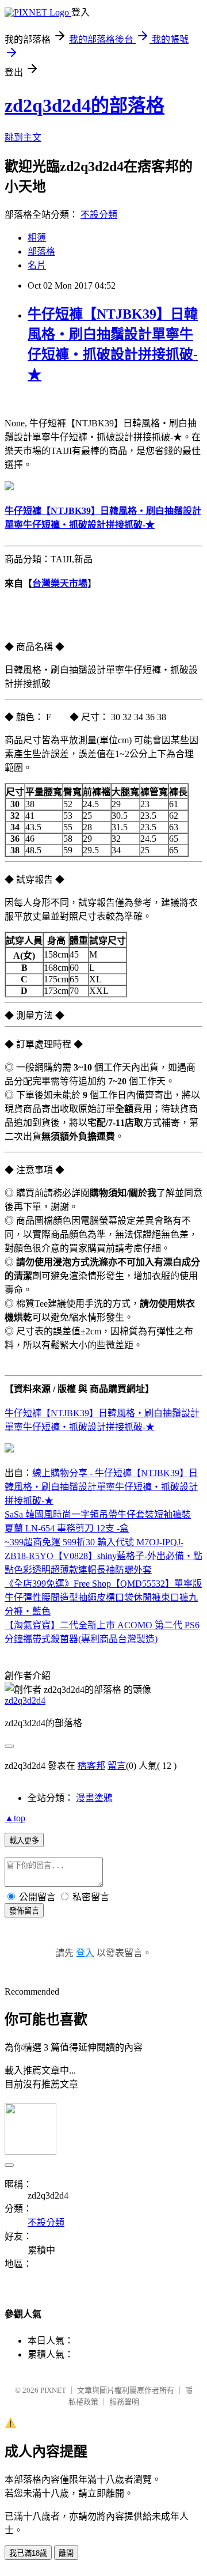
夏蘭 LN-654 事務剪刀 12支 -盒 (67, 1528)
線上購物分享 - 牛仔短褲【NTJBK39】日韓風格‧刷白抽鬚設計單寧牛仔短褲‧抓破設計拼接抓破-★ (101, 1487)
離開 (66, 2553)
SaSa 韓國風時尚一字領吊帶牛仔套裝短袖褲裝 (98, 1514)
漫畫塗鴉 (94, 1798)
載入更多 (24, 1841)
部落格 (41, 251)
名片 (37, 265)
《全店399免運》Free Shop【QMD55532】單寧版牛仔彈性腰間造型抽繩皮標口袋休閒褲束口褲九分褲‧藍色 (103, 1597)
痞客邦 (91, 1766)
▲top (15, 1818)
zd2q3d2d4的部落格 (85, 105)
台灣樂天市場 (60, 583)
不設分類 (99, 215)
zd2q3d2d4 (25, 1701)
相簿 (37, 238)
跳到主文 (23, 137)
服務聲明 (124, 2402)
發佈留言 (24, 1911)
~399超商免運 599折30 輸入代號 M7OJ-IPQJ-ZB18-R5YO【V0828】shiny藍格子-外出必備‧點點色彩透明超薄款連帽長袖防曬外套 (103, 1556)
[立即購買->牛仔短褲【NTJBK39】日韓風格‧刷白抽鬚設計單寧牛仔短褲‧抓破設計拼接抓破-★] (9, 487)
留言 (117, 1766)
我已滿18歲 (28, 2553)
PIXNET (53, 2390)
